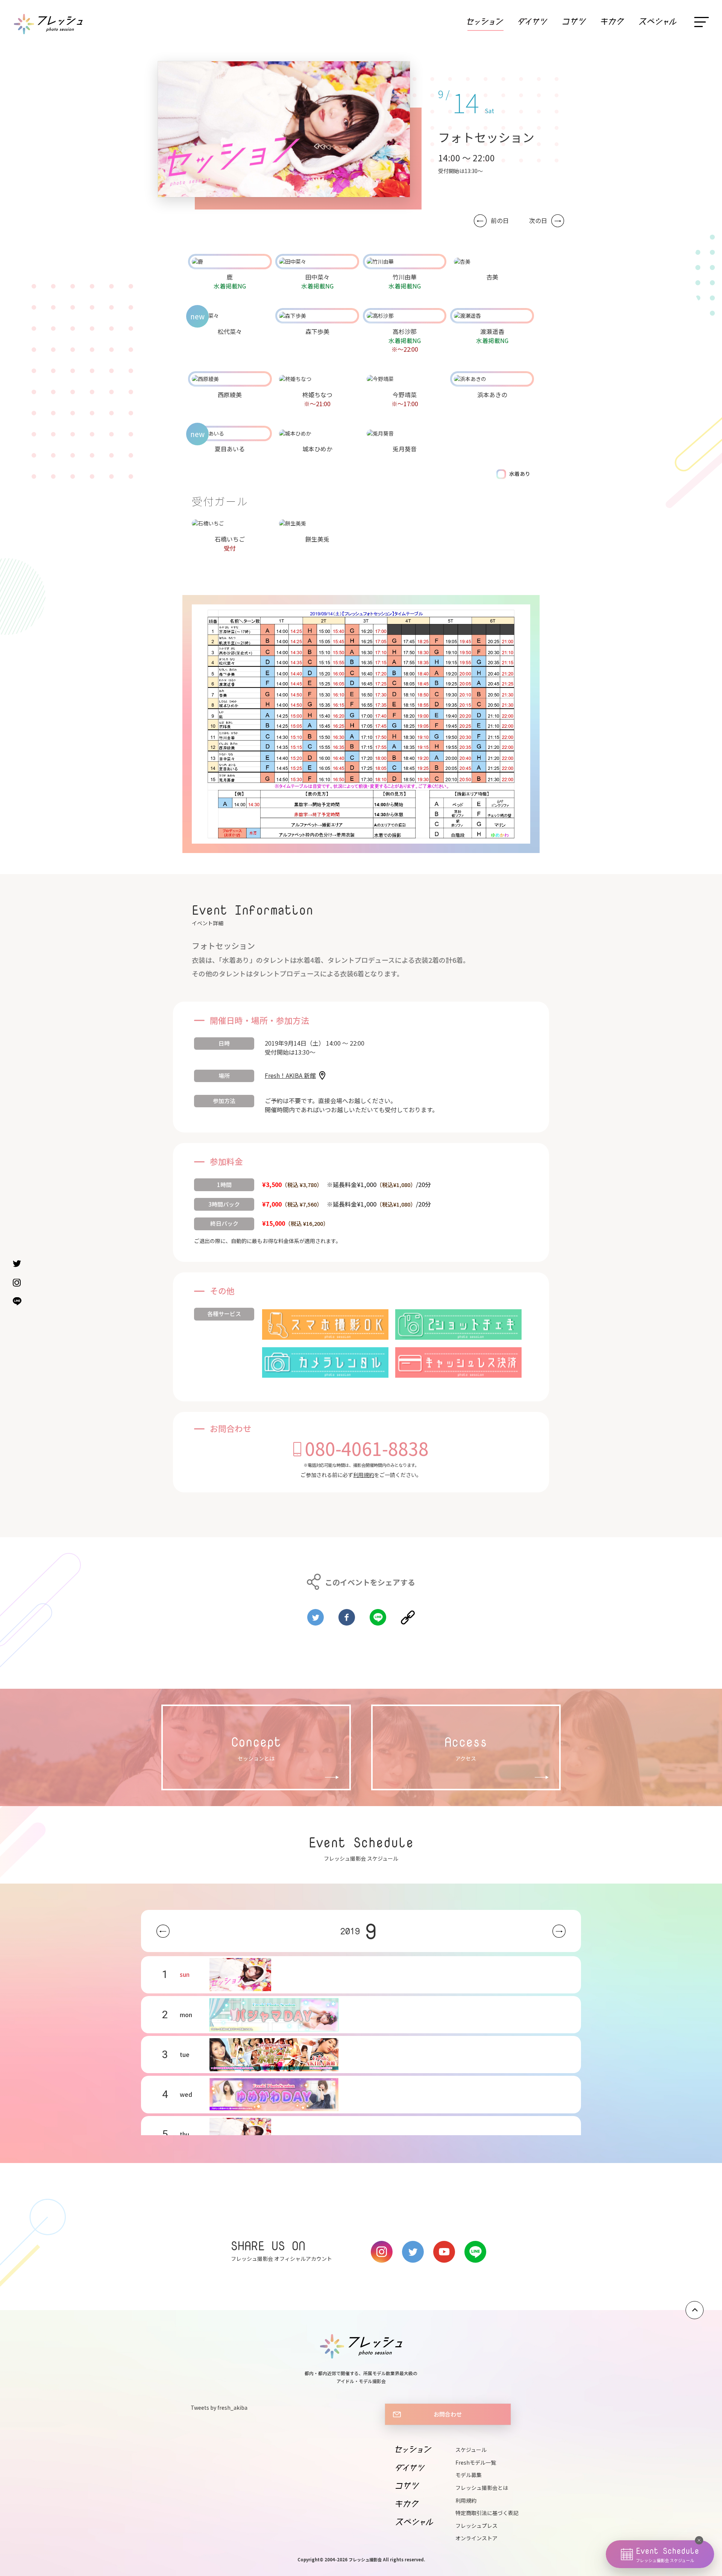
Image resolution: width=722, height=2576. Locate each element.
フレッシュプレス (476, 2526)
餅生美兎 (317, 539)
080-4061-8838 (367, 1448)
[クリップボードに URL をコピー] (408, 1614)
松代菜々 (230, 331)
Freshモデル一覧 (476, 2462)
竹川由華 (405, 277)
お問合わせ (448, 2414)
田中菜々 (317, 277)
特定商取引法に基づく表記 (487, 2513)
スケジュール (471, 2450)
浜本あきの (492, 395)
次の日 (538, 221)
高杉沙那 (405, 331)
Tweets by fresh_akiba (219, 2408)
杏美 (492, 277)
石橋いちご (230, 539)
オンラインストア (476, 2538)
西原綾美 (230, 395)
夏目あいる (230, 449)
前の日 (500, 221)
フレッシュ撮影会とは (482, 2488)
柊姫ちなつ (317, 395)
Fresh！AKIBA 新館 (290, 1075)
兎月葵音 (405, 449)
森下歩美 (317, 331)
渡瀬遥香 (492, 331)
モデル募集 (469, 2475)
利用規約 (364, 1475)
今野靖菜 (405, 395)
